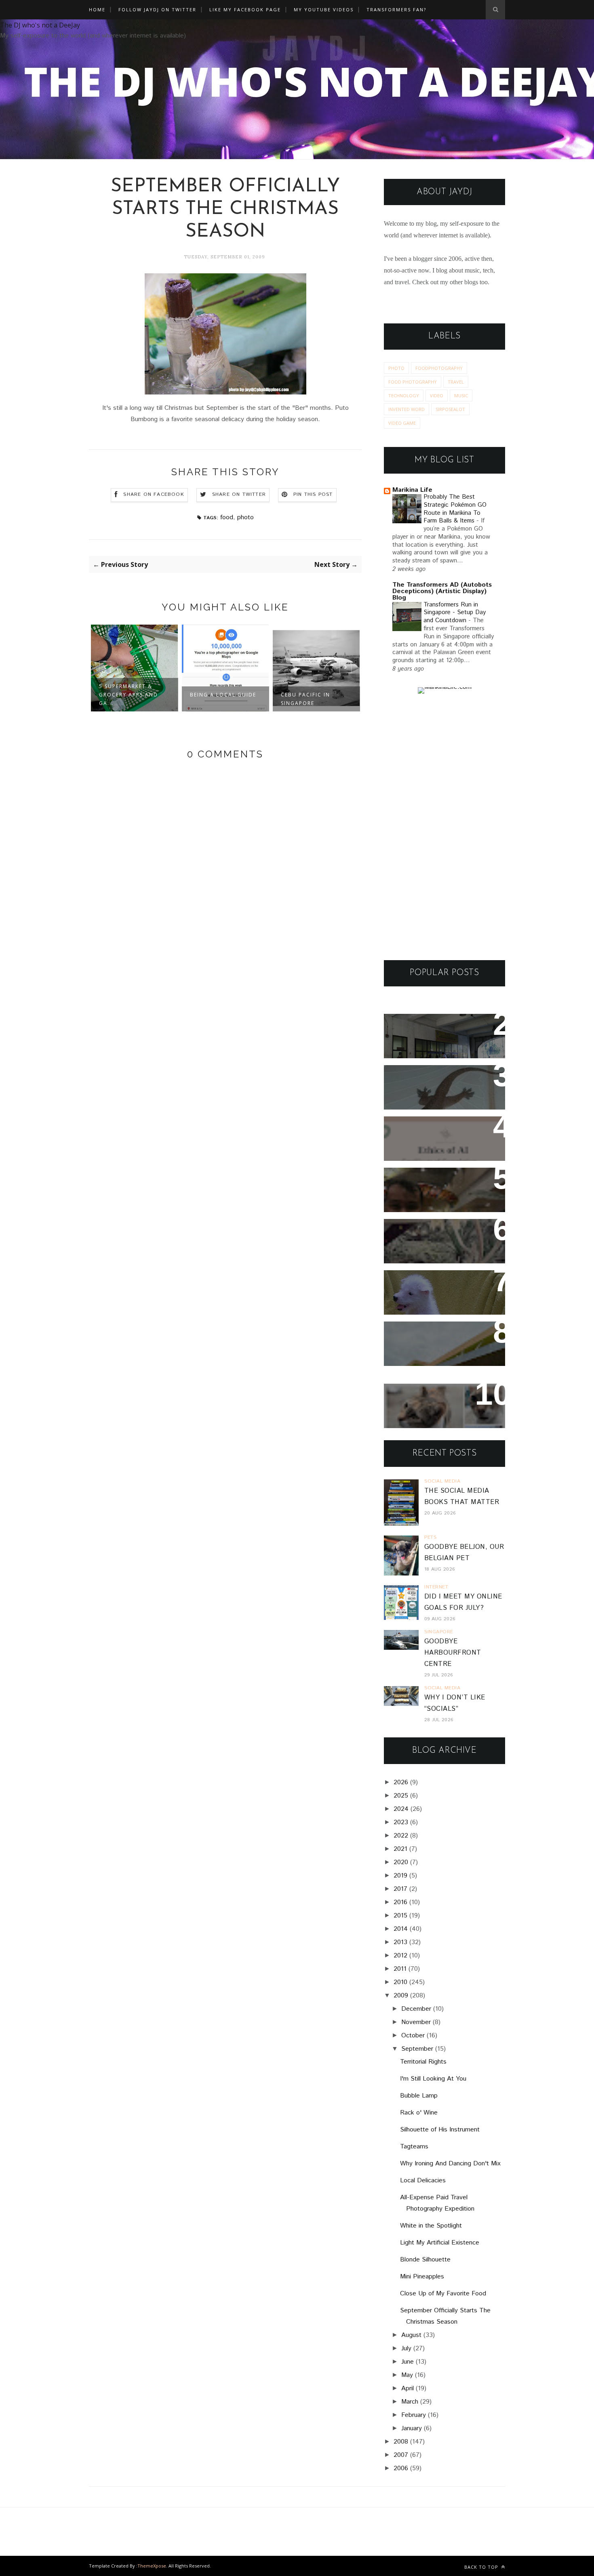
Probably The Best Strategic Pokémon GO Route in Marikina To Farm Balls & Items (455, 509)
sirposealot (450, 409)
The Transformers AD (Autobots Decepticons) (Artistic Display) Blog (442, 591)
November (416, 2022)
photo (245, 517)
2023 (401, 1822)
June (408, 2362)
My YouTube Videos (324, 9)
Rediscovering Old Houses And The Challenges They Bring (438, 1241)
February (414, 2415)
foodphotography (439, 368)
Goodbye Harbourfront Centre (453, 1653)
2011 (400, 1969)
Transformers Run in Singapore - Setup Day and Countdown (455, 613)
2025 (401, 1796)
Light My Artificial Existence (440, 2243)
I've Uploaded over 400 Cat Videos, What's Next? (441, 1401)
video (437, 395)
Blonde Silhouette (425, 2260)
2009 (401, 1996)
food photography (413, 382)
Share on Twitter (239, 494)
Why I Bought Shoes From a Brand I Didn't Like (442, 1338)
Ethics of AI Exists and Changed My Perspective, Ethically (437, 1139)
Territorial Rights (423, 2062)
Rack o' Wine (419, 2113)
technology (404, 395)
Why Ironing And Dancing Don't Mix (450, 2164)
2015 (400, 1916)
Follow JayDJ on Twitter (157, 9)
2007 (401, 2455)
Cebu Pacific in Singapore (215, 699)
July (406, 2348)
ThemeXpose (152, 2566)
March (410, 2402)
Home (97, 9)
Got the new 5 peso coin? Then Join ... (313, 699)
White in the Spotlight (431, 2226)
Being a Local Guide (132, 695)
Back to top (482, 2567)
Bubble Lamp (419, 2096)
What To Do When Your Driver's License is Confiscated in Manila (434, 1036)
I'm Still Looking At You (433, 2079)
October (413, 2036)
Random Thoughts (423, 1282)
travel (456, 382)
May (407, 2375)
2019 (400, 1876)
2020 (401, 1862)
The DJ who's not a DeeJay (40, 25)
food (227, 517)
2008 (401, 2442)
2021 (400, 1849)
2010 (400, 1982)
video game (402, 423)
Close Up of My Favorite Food (443, 2294)
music (461, 395)
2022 (401, 1836)
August (411, 2335)
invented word (407, 409)
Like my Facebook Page (245, 9)
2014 (401, 1929)
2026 (401, 1782)
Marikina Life (412, 490)
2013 (400, 1942)
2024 (401, 1809)
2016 (400, 1902)
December (416, 2009)
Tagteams (414, 2147)
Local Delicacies (423, 2181)
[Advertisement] (444, 827)
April (408, 2388)
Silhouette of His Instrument (440, 2130)
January (412, 2428)
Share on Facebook (154, 494)
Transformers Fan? (396, 9)
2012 (400, 1956)
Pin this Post (313, 494)
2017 (400, 1889)
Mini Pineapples (422, 2277)
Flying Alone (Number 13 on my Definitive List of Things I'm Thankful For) (441, 1190)
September (417, 2049)
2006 (401, 2468)
